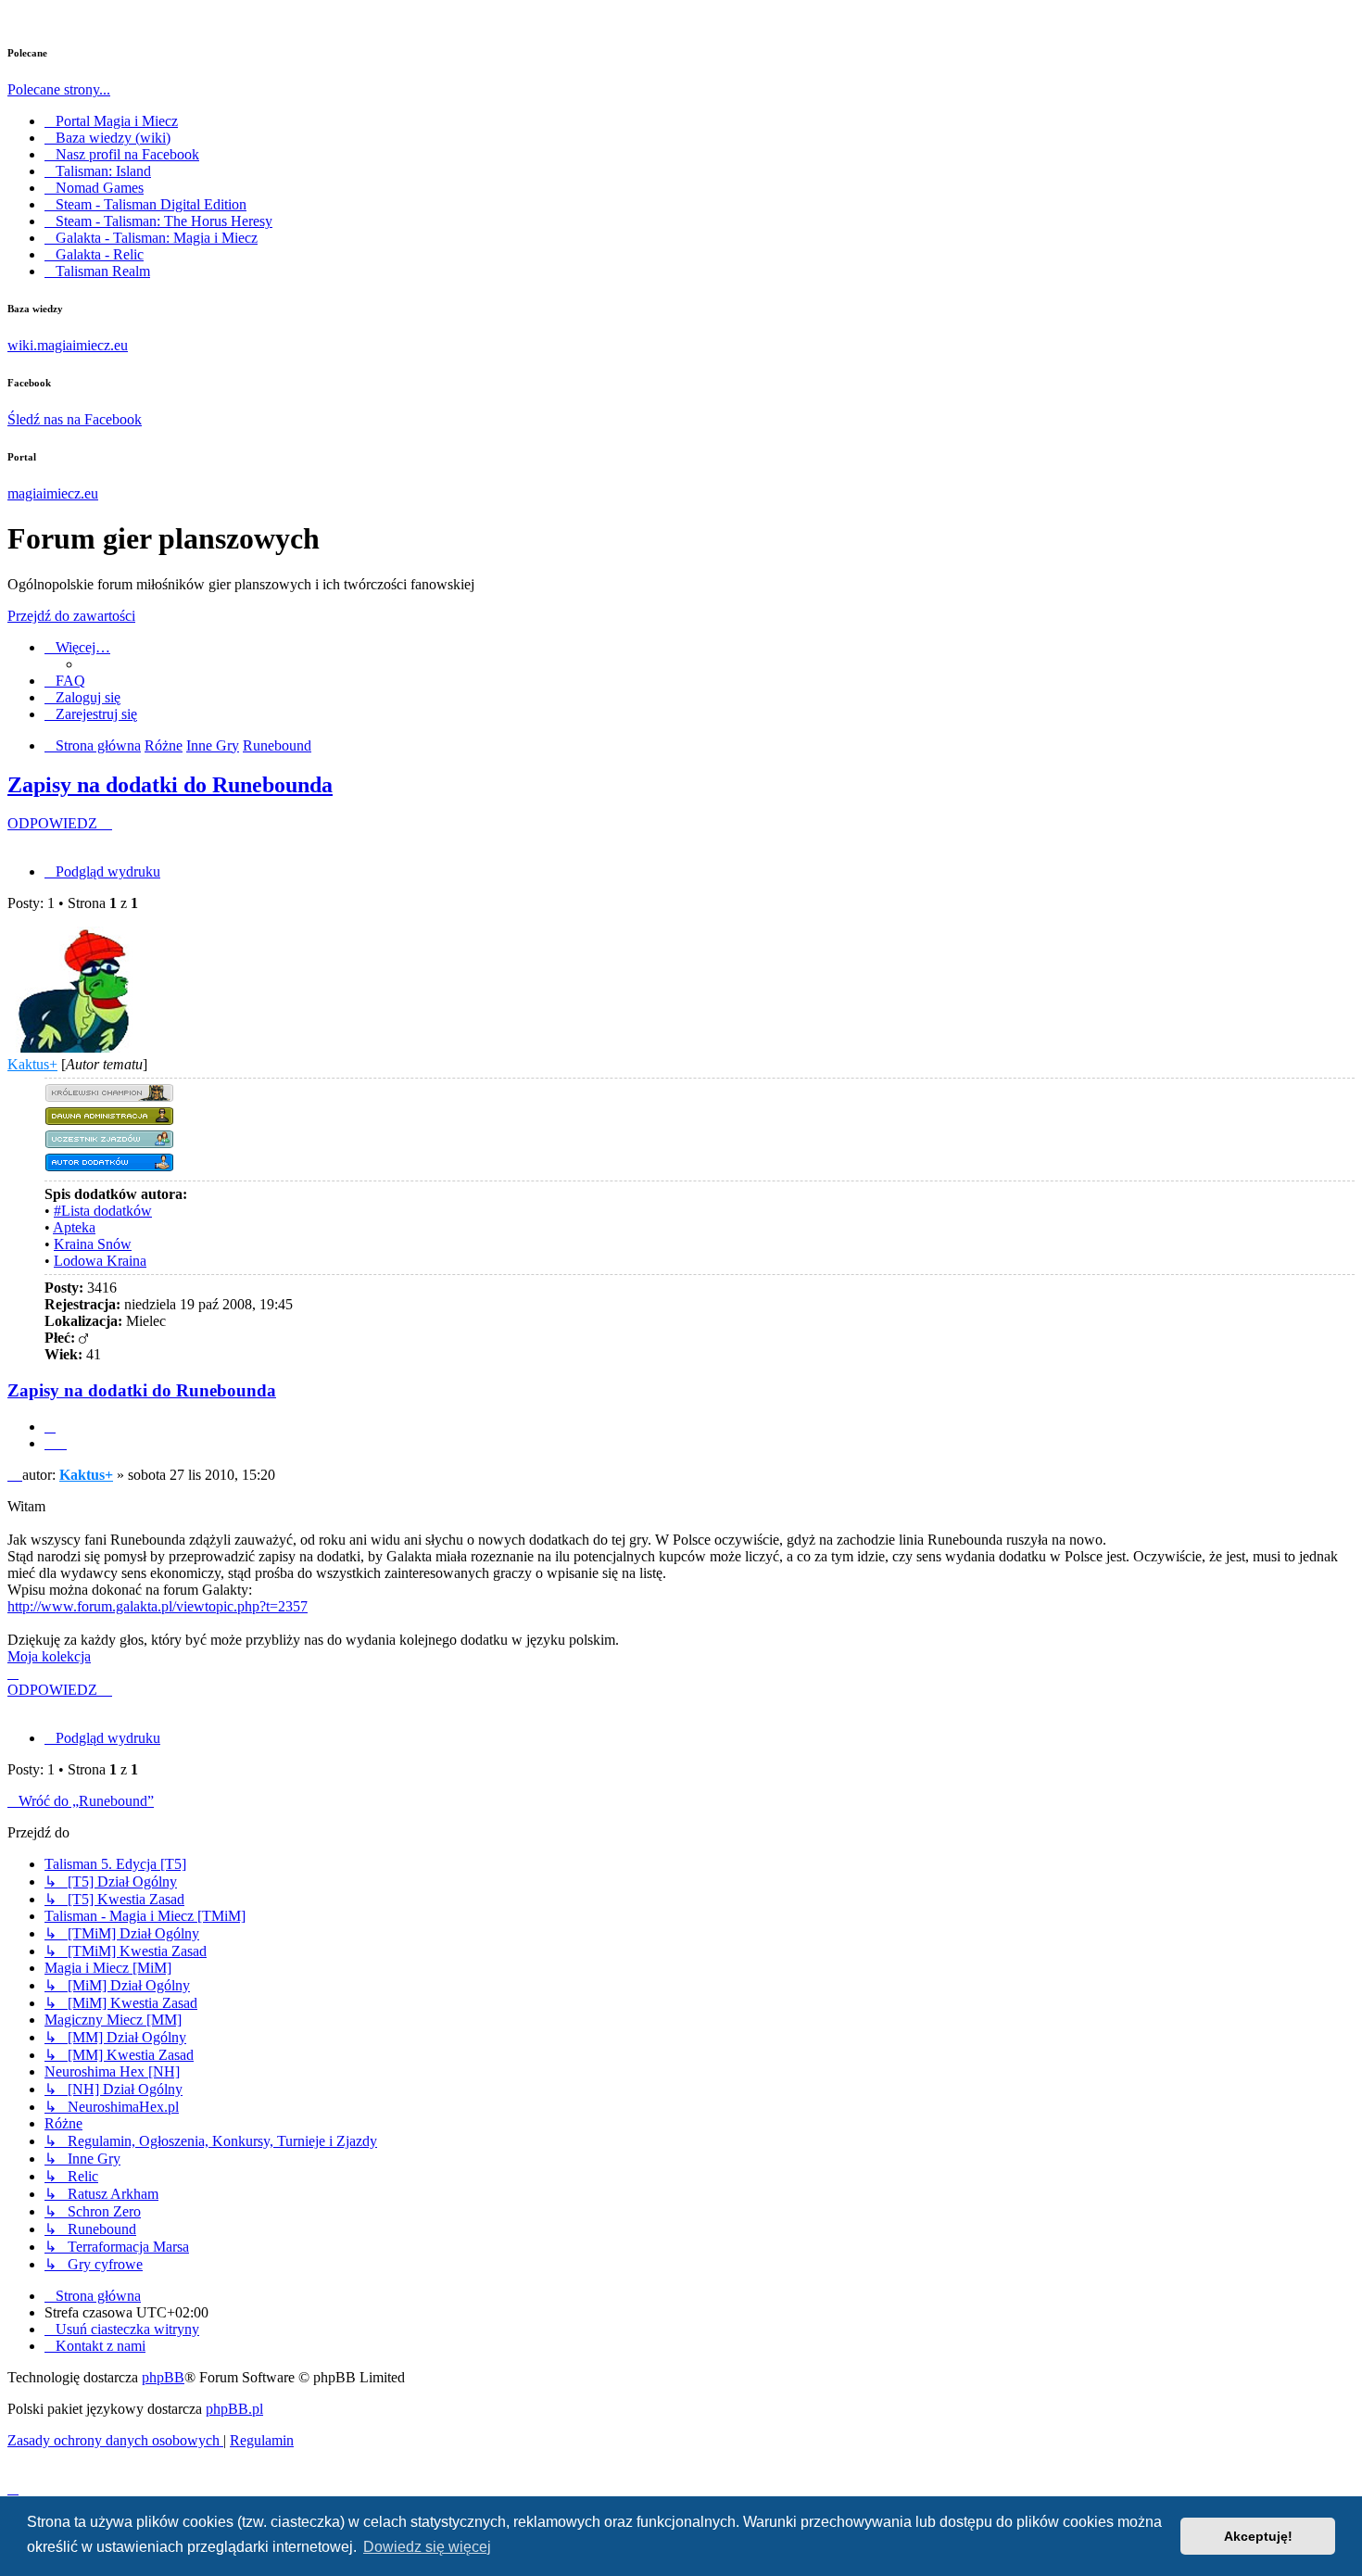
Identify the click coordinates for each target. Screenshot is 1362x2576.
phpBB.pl (234, 2409)
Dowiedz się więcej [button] (427, 2547)
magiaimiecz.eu (53, 493)
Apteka (74, 1227)
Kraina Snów (93, 1244)
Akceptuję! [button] (1258, 2536)
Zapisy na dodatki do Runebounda (170, 785)
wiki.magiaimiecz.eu (68, 345)
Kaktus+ (32, 1064)
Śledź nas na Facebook (75, 419)
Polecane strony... (59, 89)
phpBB (163, 2377)
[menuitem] (65, 681)
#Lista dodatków (103, 1211)
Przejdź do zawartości (71, 616)
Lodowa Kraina (100, 1261)
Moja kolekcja (49, 1656)
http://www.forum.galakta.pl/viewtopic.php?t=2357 (158, 1606)
